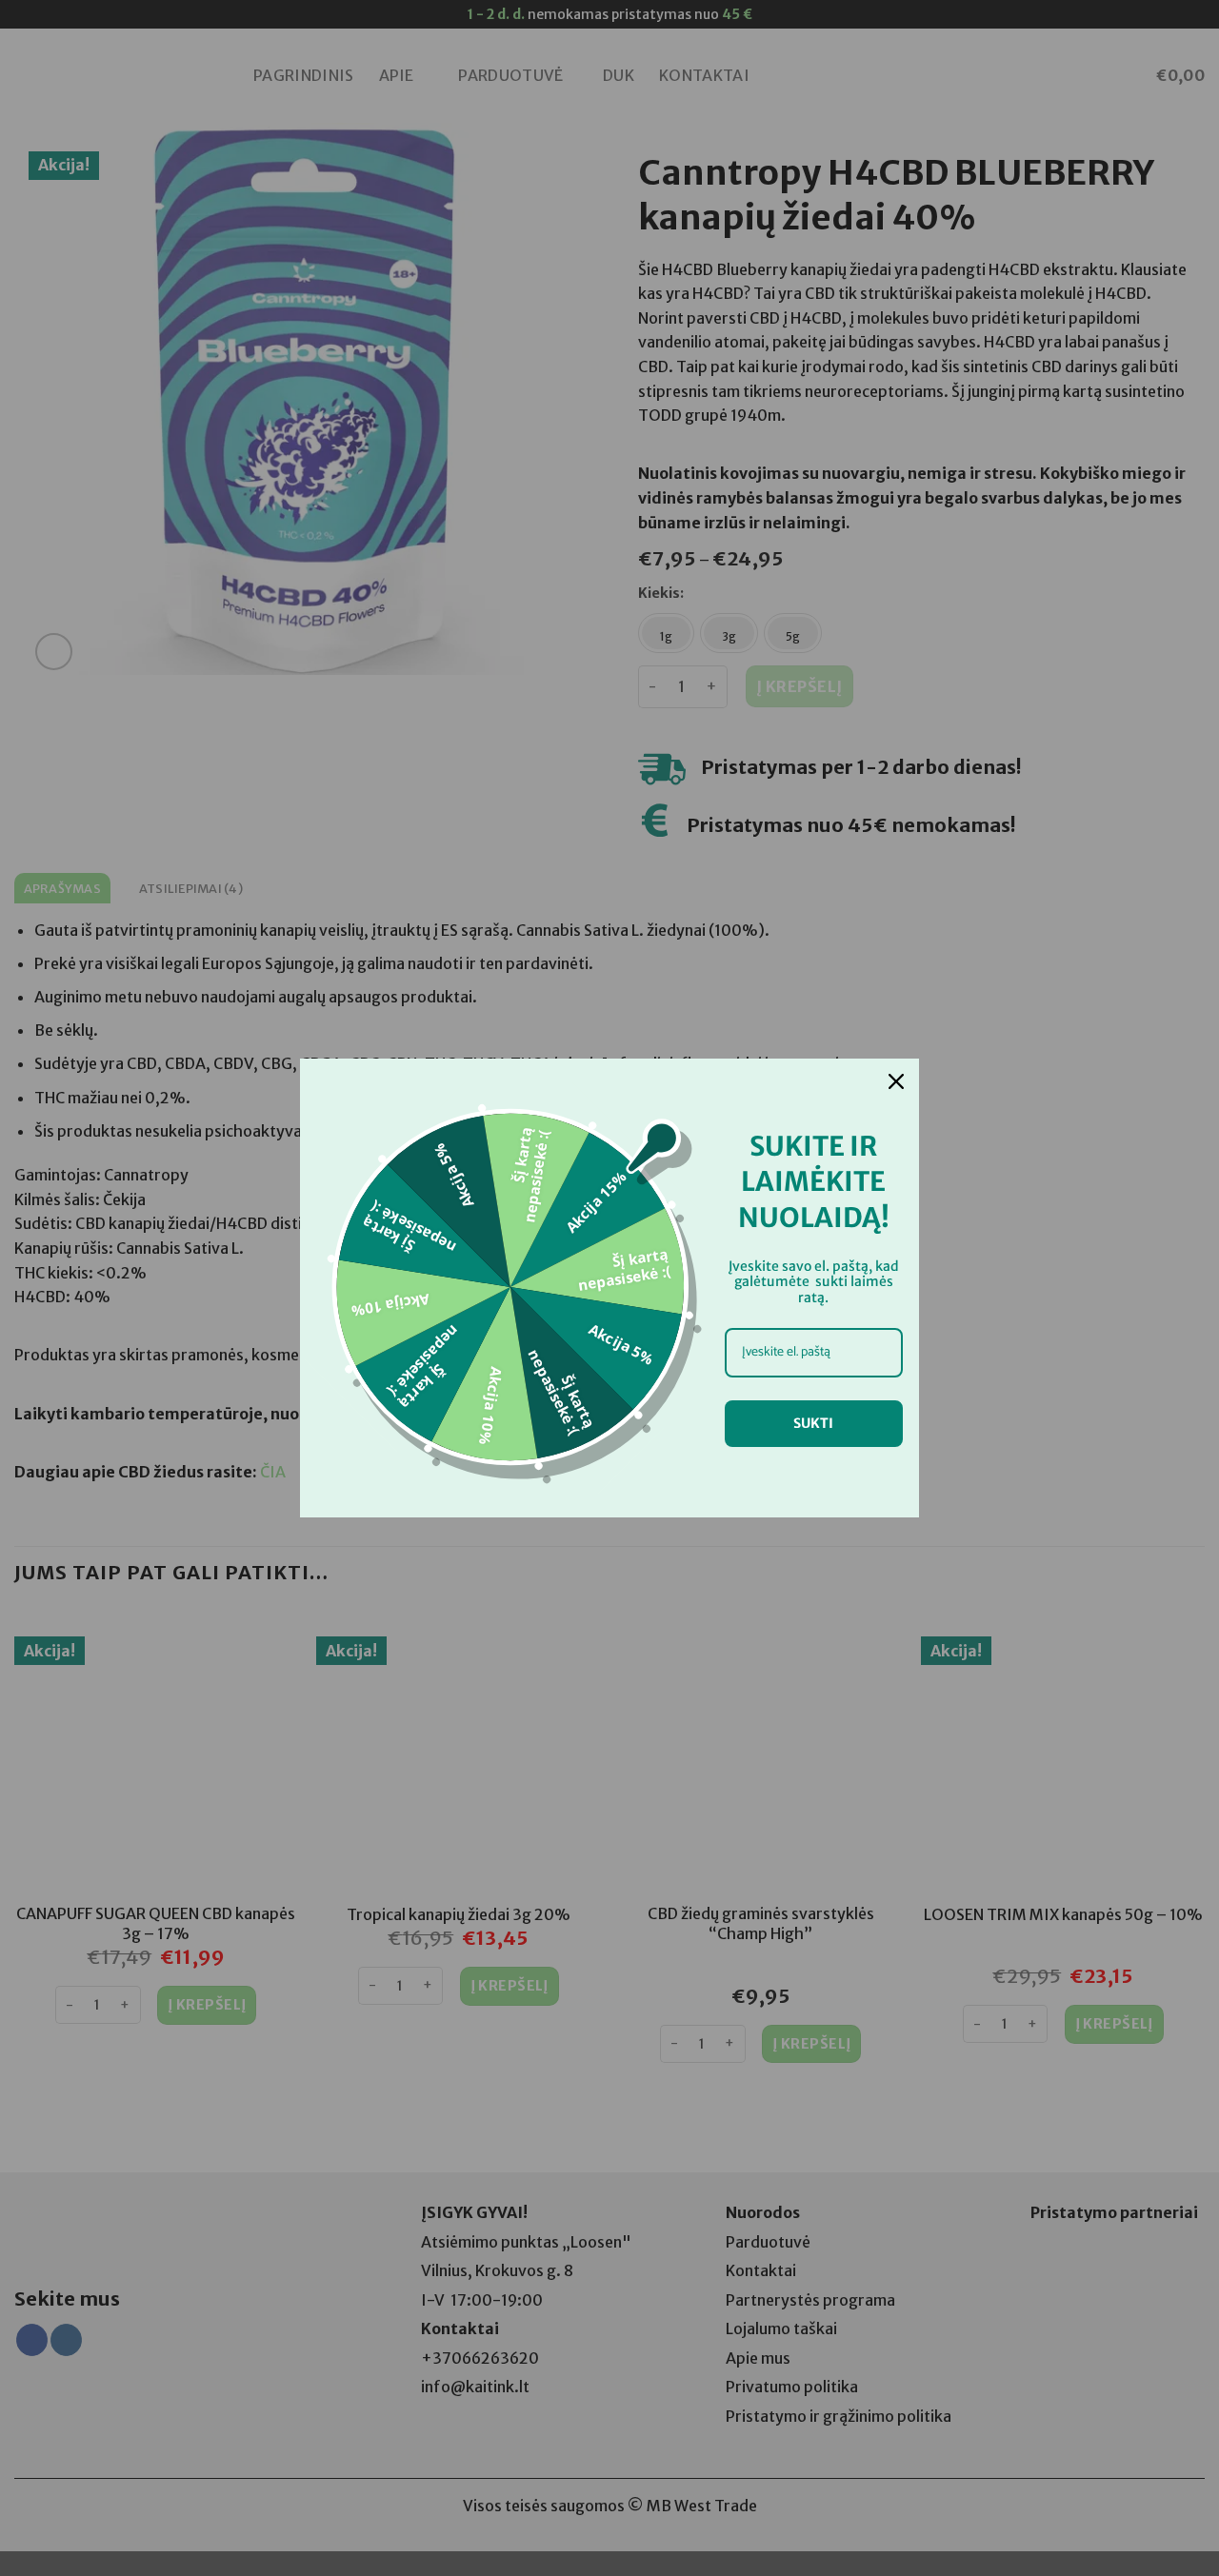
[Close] (896, 1081)
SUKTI (813, 1423)
